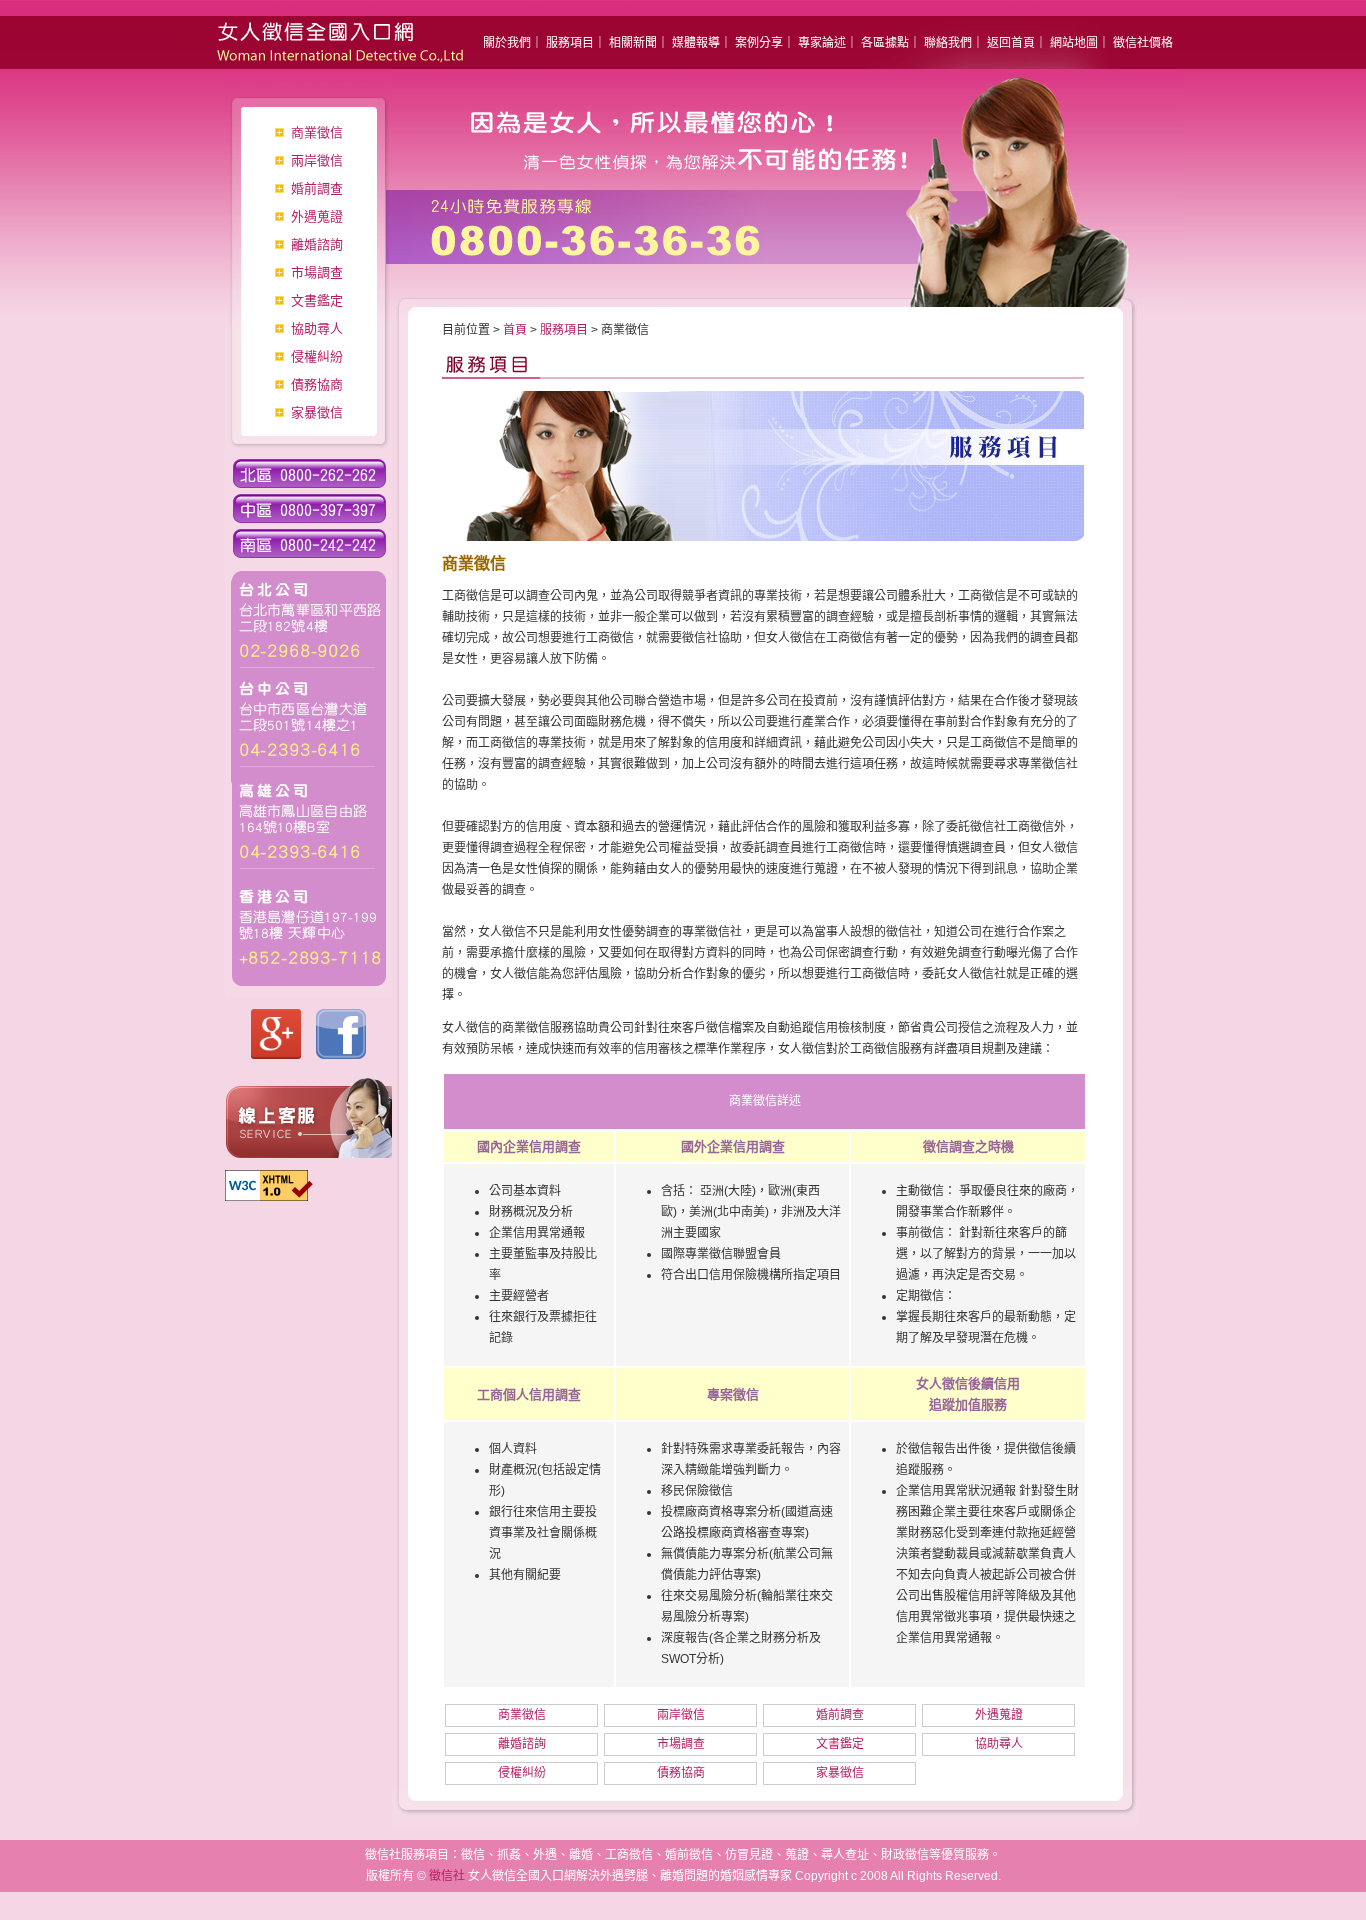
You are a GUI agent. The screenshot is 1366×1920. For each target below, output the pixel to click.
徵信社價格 (1143, 43)
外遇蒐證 (317, 216)
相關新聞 (633, 43)
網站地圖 (1074, 43)
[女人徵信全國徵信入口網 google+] (276, 1055)
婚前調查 (317, 188)
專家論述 (822, 43)
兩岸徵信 (317, 160)
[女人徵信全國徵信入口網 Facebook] (341, 1055)
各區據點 (885, 43)
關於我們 (507, 43)
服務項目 (570, 43)
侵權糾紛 (317, 356)
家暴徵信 (317, 412)
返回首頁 (1011, 43)
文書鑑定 (317, 300)
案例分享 (759, 43)
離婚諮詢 (317, 244)
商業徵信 (317, 132)
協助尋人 (317, 328)
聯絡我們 (948, 43)
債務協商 (317, 384)
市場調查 (317, 272)
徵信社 (447, 1876)
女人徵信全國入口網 (323, 35)
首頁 (515, 330)
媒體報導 (696, 43)
